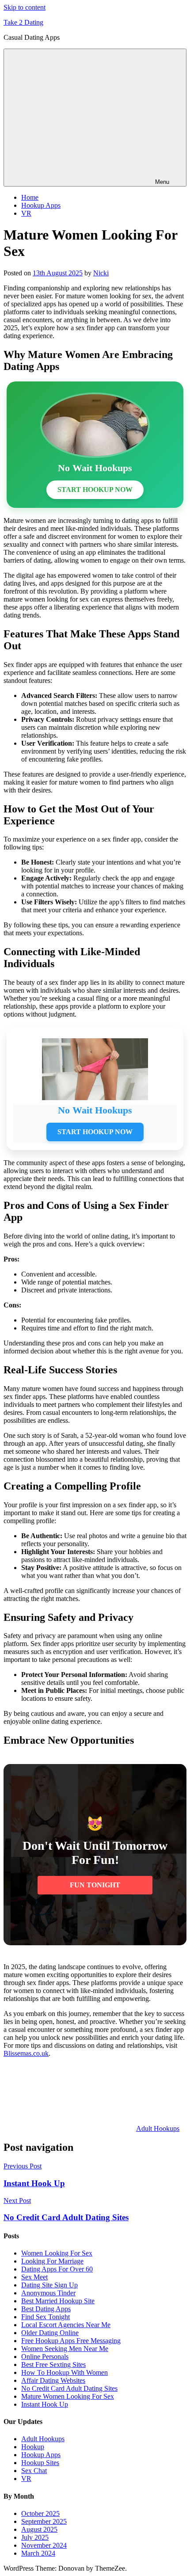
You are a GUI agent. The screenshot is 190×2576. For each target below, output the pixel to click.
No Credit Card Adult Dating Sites (69, 2388)
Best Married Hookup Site (58, 2301)
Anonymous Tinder (48, 2293)
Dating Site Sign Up (49, 2285)
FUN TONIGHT (95, 1885)
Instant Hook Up (45, 2404)
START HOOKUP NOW (95, 490)
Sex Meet (34, 2277)
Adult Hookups (158, 2128)
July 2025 (35, 2537)
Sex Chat (34, 2471)
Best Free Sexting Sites (53, 2365)
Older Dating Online (50, 2333)
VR (26, 213)
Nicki (101, 273)
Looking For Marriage (52, 2261)
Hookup (33, 2447)
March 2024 (38, 2553)
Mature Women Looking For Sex (68, 2396)
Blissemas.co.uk (26, 2053)
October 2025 (40, 2513)
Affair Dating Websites (53, 2380)
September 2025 (44, 2521)
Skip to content (25, 7)
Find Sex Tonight (46, 2317)
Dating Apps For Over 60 (57, 2269)
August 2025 (39, 2529)
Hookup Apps (41, 205)
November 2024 (44, 2545)
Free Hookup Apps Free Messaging (71, 2341)
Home (30, 197)
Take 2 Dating (23, 22)
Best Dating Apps (46, 2309)
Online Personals (45, 2357)
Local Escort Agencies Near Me (66, 2325)
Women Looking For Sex (57, 2253)
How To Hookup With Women (65, 2372)
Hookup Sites (40, 2463)
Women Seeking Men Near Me (65, 2349)
